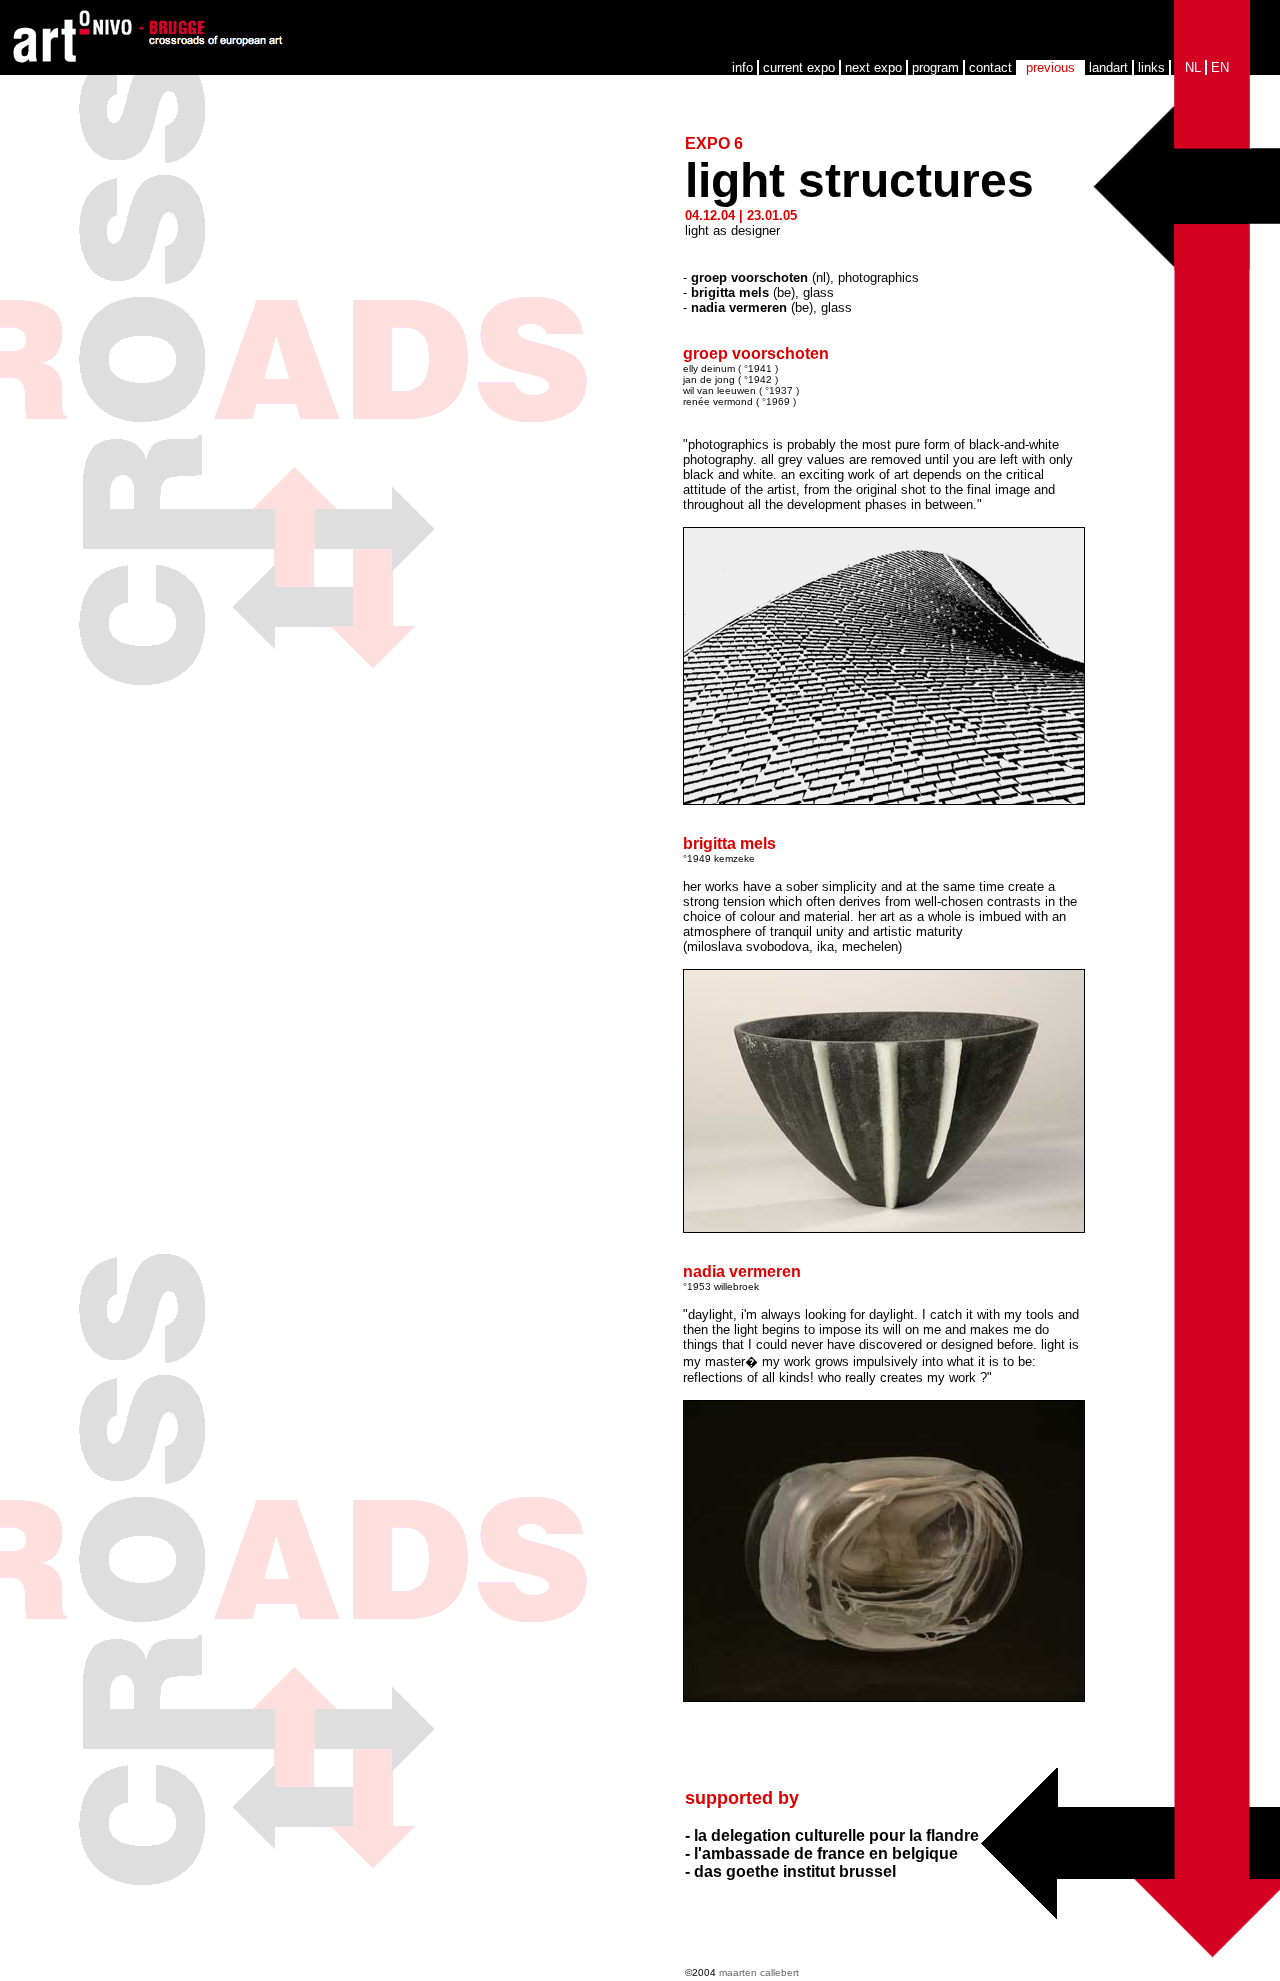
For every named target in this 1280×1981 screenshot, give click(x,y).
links (1151, 67)
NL (1193, 67)
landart (1108, 67)
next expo (873, 67)
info (742, 67)
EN (1220, 67)
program (935, 67)
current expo (799, 67)
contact (990, 67)
